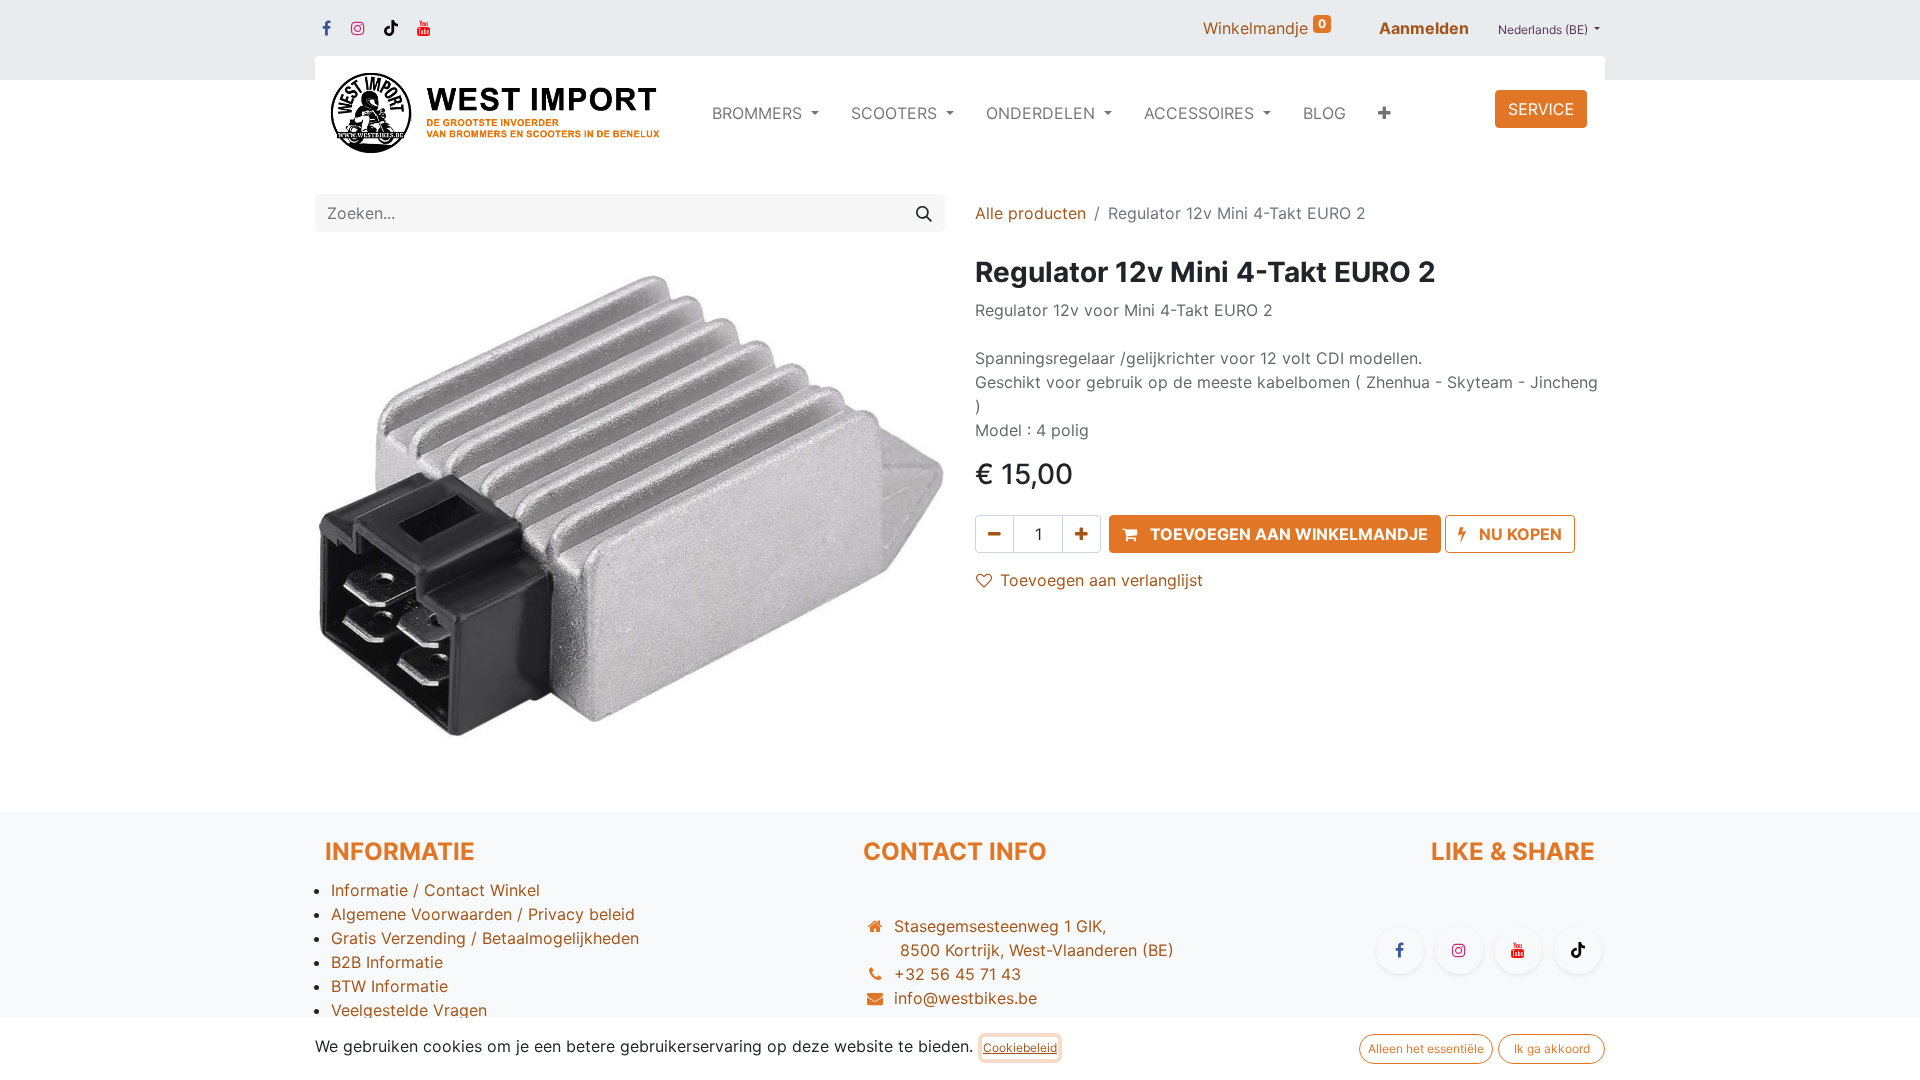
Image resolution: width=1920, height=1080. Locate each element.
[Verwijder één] (994, 534)
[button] (1384, 113)
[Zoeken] (924, 213)
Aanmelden (1424, 28)
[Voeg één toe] (1081, 534)
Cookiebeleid (1020, 1047)
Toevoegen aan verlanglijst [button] (1101, 580)
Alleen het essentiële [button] (1426, 1048)
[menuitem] (1324, 113)
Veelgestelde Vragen (409, 1010)
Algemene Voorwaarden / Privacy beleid (483, 914)
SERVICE (1541, 109)
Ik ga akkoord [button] (1552, 1048)
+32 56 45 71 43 (957, 974)
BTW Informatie (389, 986)
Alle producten (1030, 213)
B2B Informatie (387, 962)
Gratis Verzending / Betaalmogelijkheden (485, 938)
